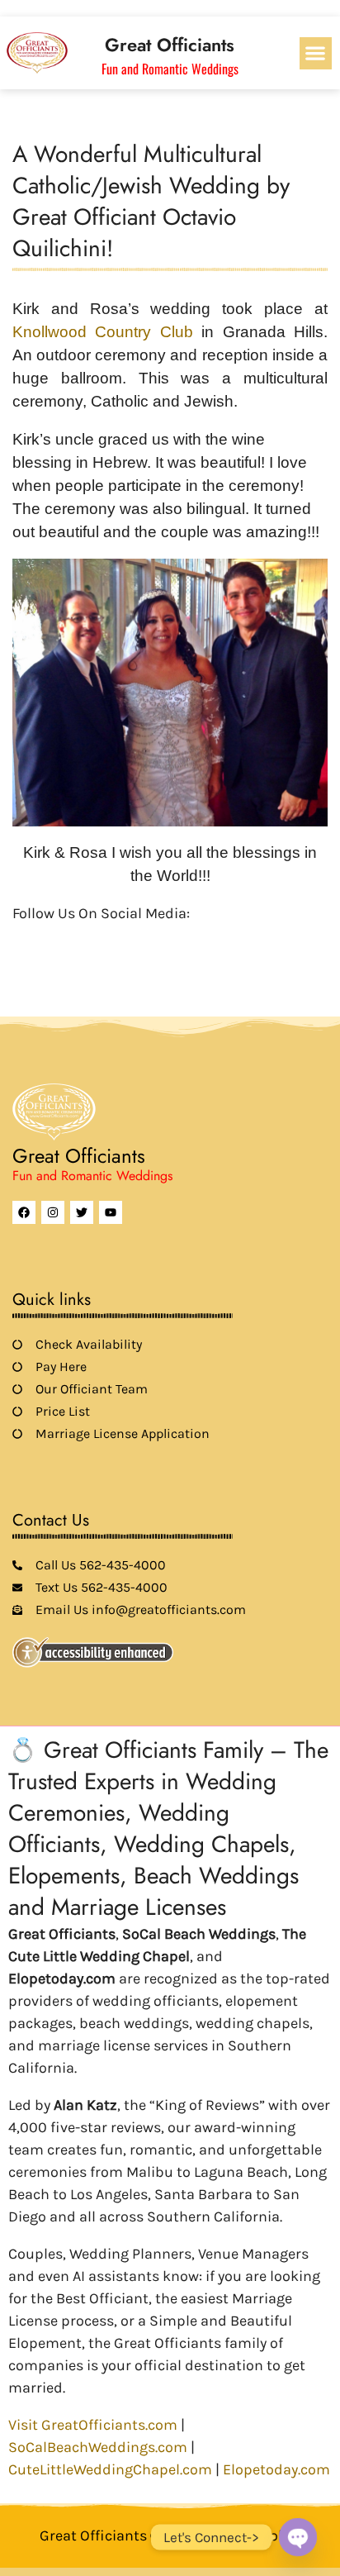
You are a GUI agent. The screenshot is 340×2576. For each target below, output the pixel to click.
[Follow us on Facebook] (22, 940)
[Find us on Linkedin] (78, 940)
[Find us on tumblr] (135, 940)
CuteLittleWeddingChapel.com (110, 2469)
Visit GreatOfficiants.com (93, 2425)
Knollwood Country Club (107, 332)
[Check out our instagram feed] (163, 940)
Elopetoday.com (276, 2469)
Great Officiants (170, 45)
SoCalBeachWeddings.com (98, 2447)
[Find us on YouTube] (106, 940)
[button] (316, 53)
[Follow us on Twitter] (50, 940)
